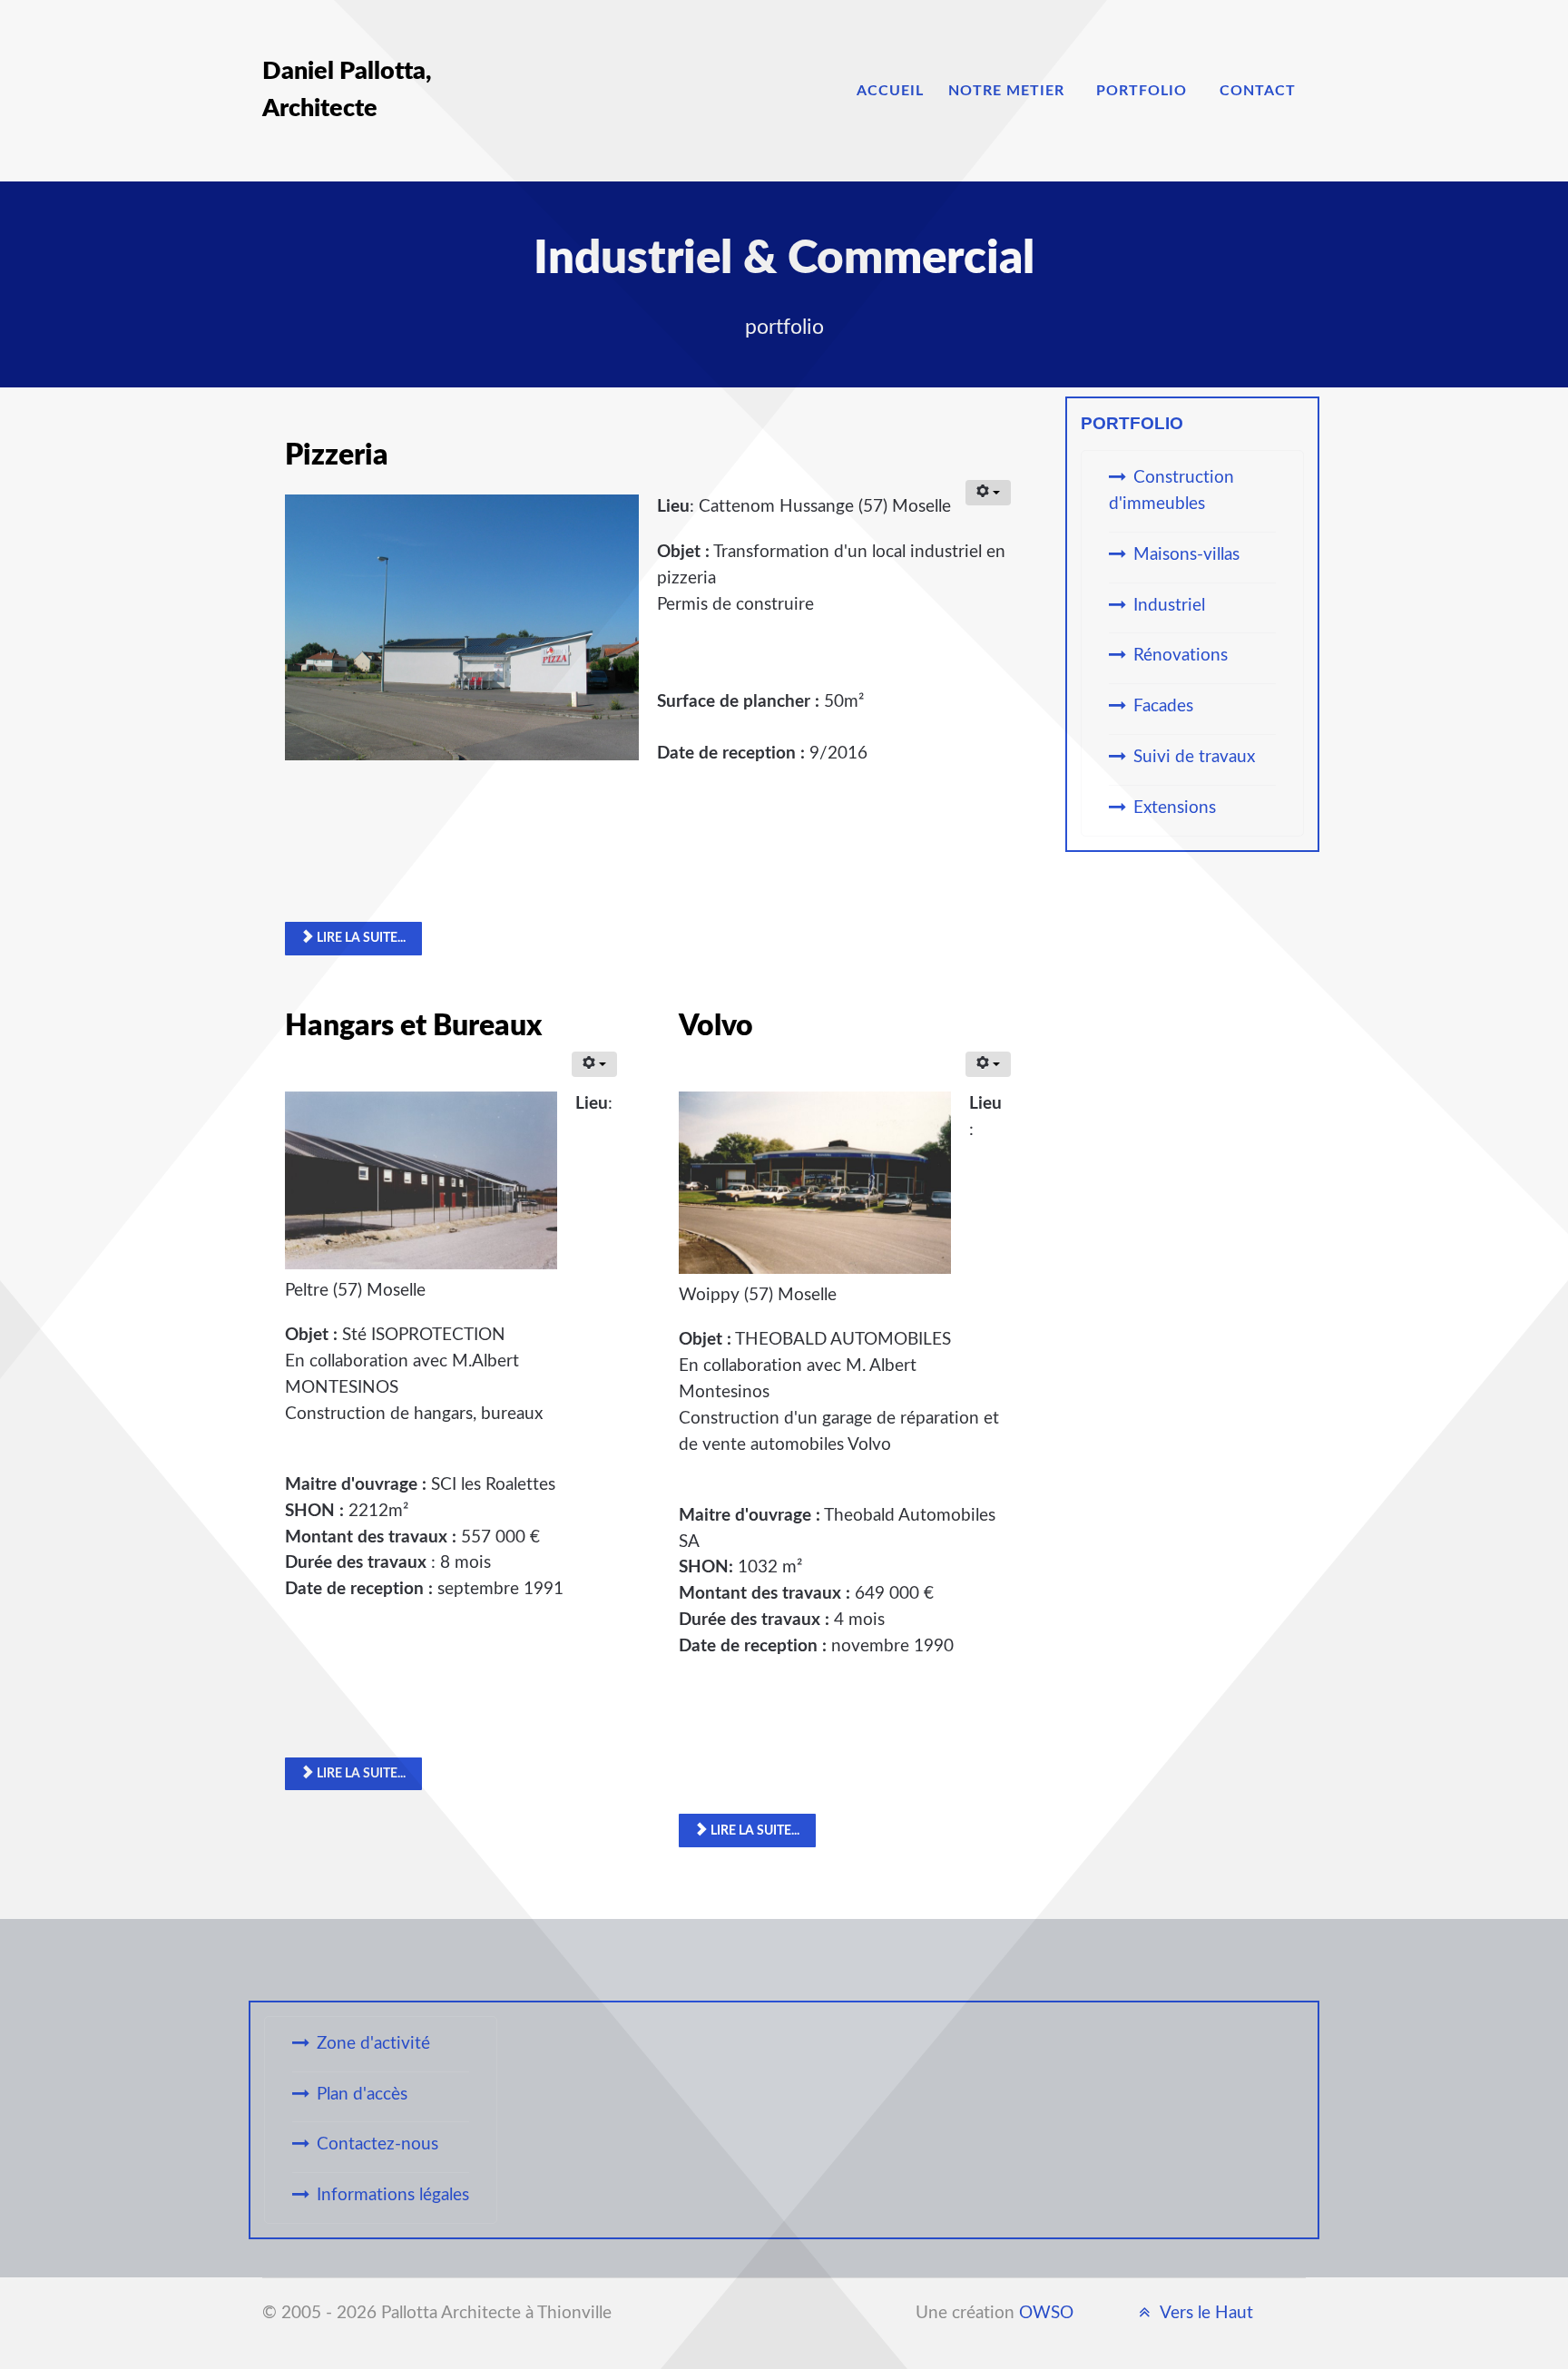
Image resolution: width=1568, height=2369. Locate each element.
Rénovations (1181, 656)
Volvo (716, 1026)
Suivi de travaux (1194, 757)
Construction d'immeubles (1171, 491)
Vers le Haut (1205, 2313)
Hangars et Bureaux (413, 1026)
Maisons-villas (1186, 555)
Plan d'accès (362, 2095)
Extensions (1175, 808)
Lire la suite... (360, 938)
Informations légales (393, 2195)
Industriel (1169, 606)
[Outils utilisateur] (988, 493)
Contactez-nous (377, 2144)
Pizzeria (337, 455)
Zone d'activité (373, 2044)
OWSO (1046, 2313)
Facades (1163, 706)
